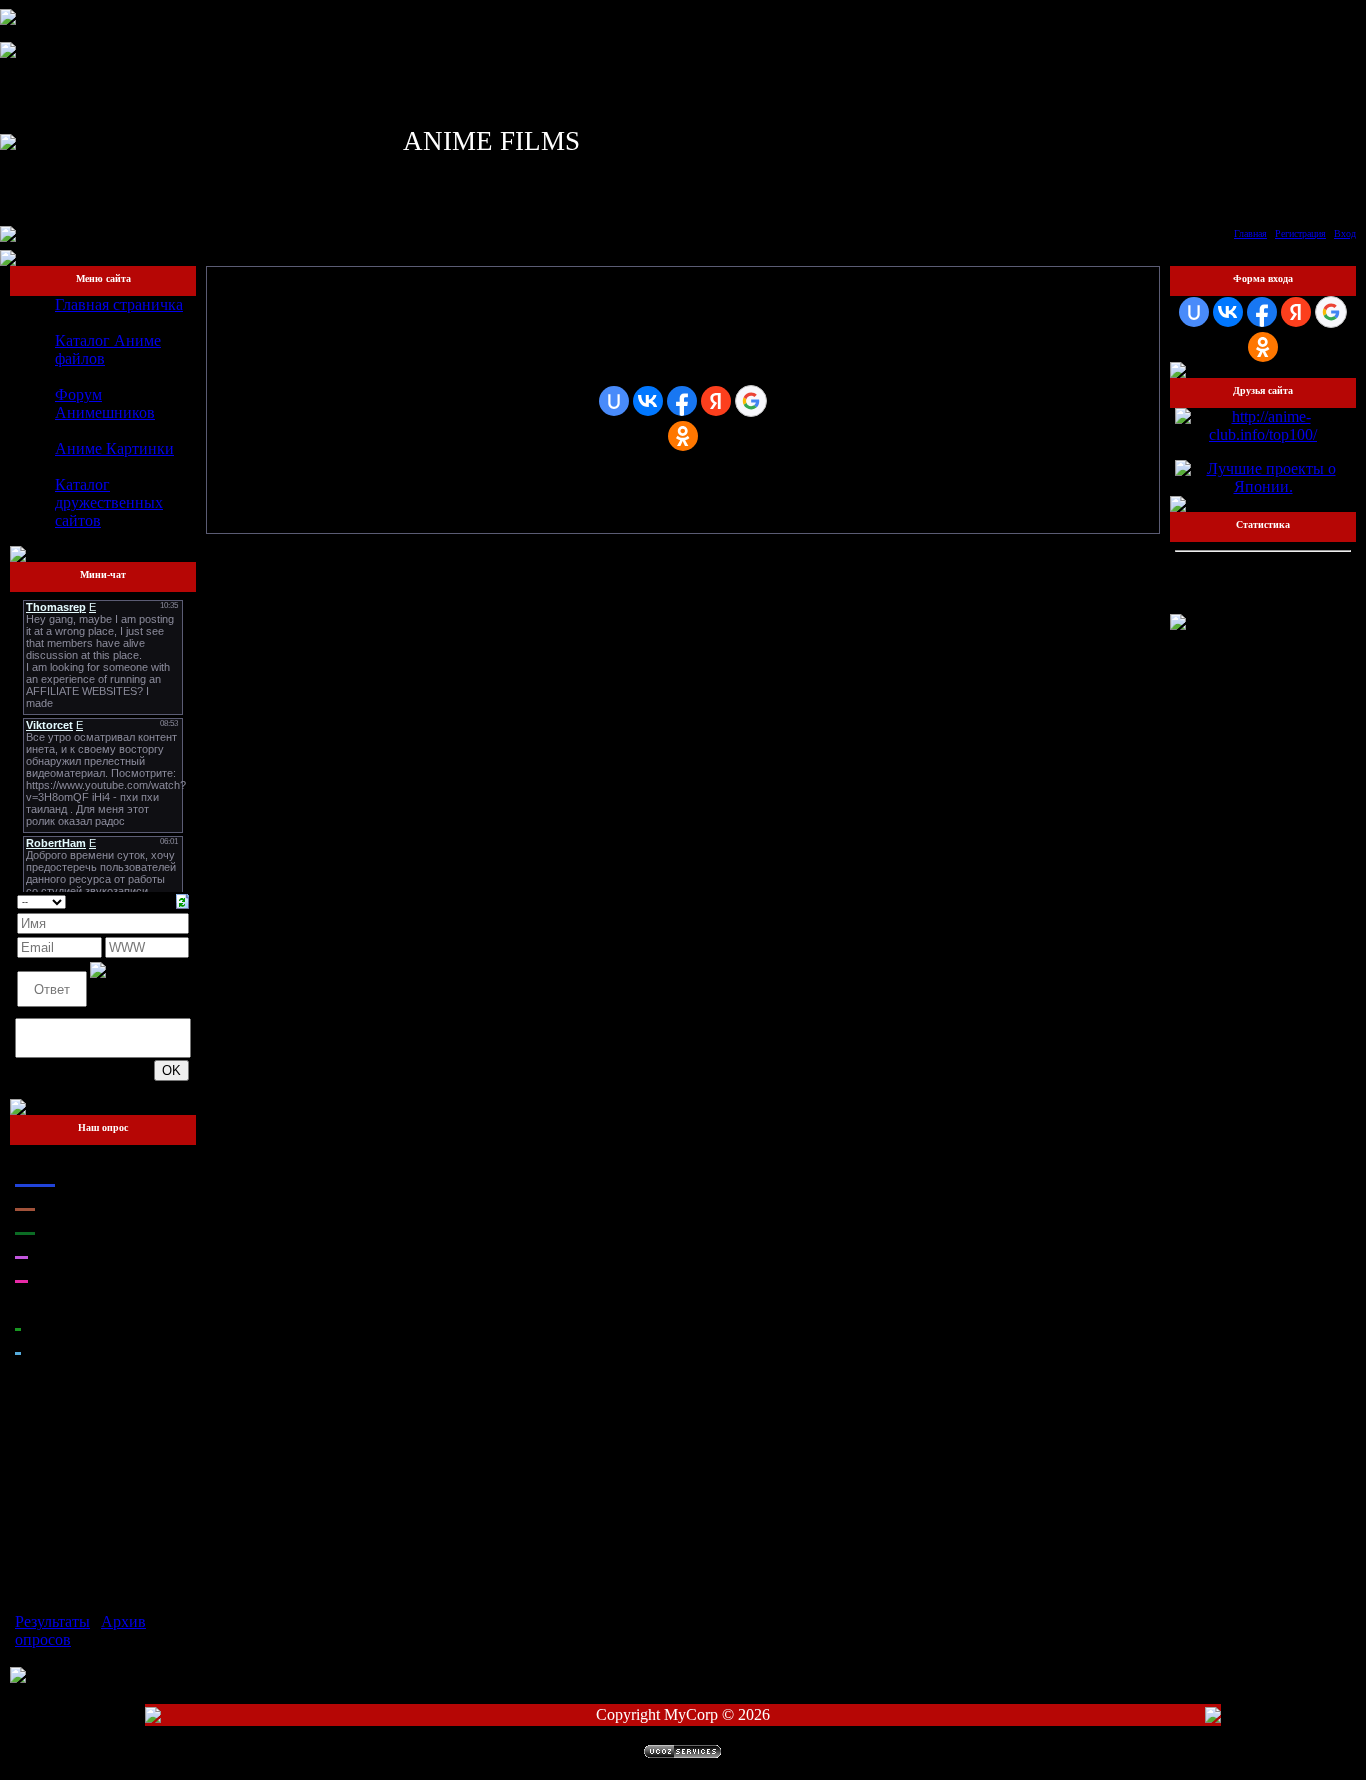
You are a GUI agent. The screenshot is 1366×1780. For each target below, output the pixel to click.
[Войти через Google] (751, 401)
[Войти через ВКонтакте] (648, 401)
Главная (1250, 233)
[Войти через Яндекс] (716, 401)
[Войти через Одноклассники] (683, 436)
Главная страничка (119, 304)
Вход (1345, 233)
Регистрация (1300, 233)
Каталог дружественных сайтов (109, 502)
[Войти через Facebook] (682, 401)
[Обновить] (182, 899)
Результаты (52, 1621)
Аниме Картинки (114, 448)
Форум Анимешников (105, 403)
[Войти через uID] (614, 401)
